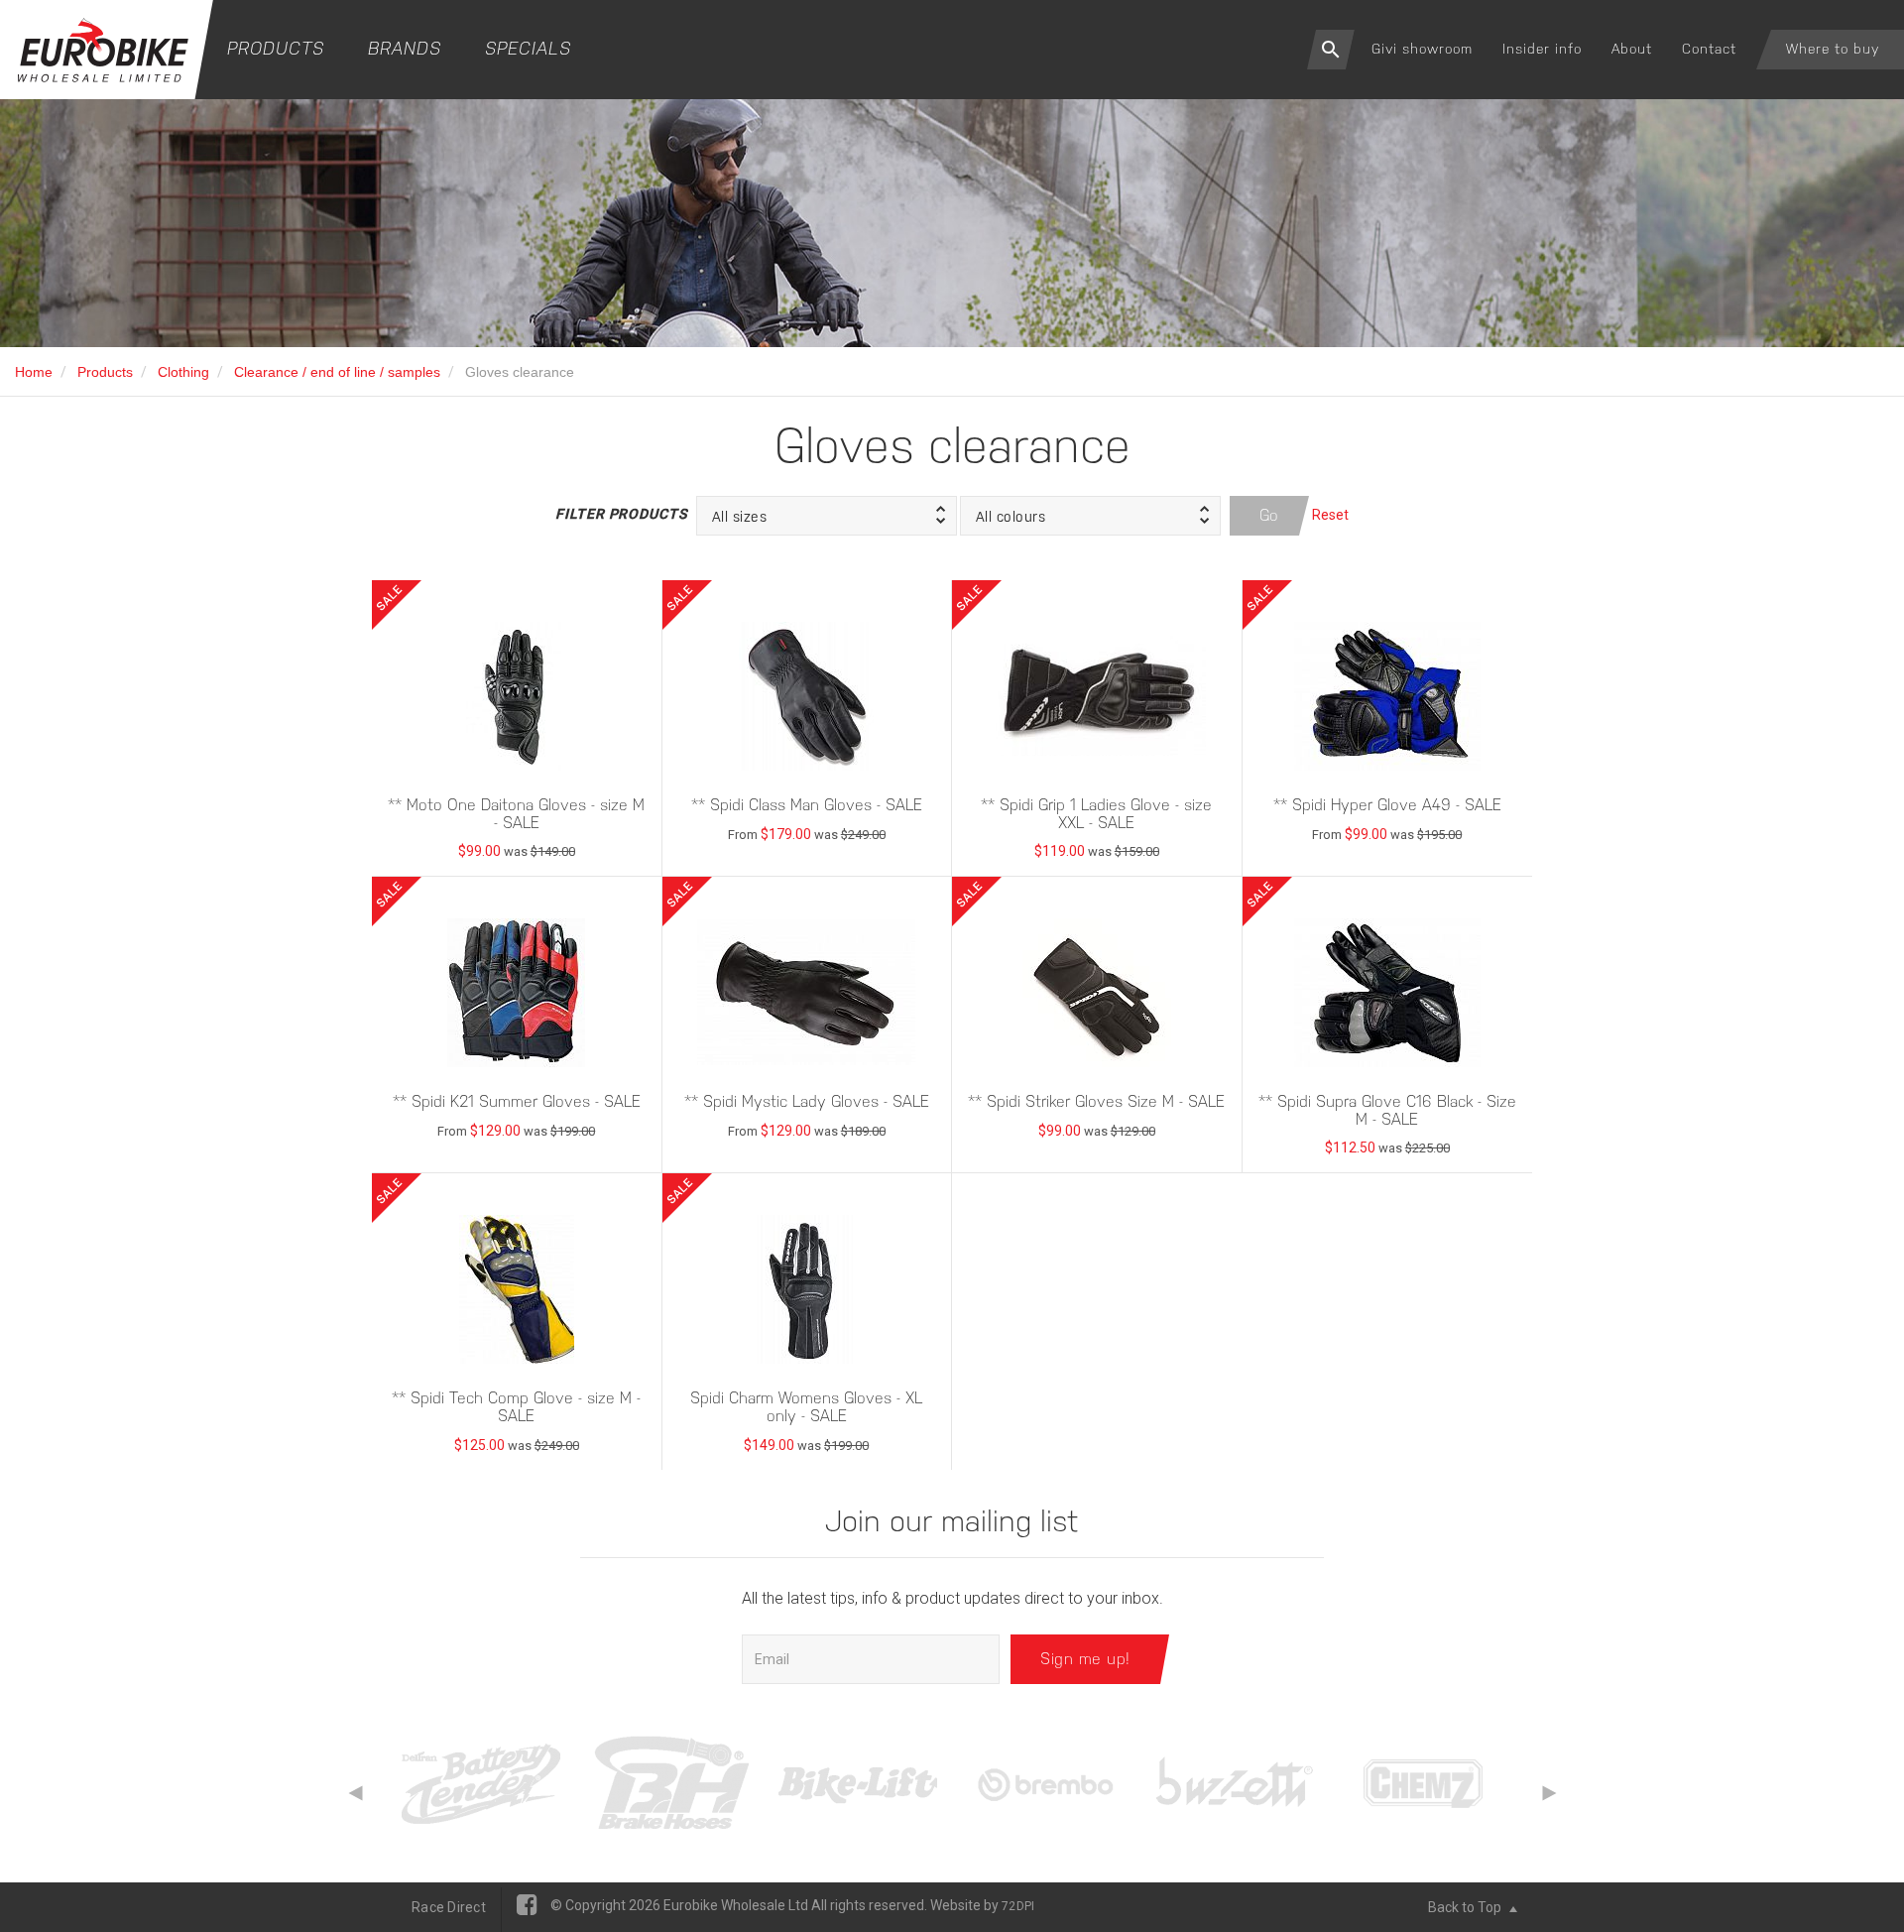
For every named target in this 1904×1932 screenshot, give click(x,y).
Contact (1709, 49)
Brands (405, 48)
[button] (827, 516)
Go (1269, 515)
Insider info (1542, 49)
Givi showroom (1422, 49)
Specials (528, 48)
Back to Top (1466, 1907)
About (1632, 49)
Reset (1330, 515)
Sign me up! (1085, 1659)
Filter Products (621, 514)
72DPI (1018, 1906)
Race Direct (449, 1907)
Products (276, 48)
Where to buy (1833, 49)
